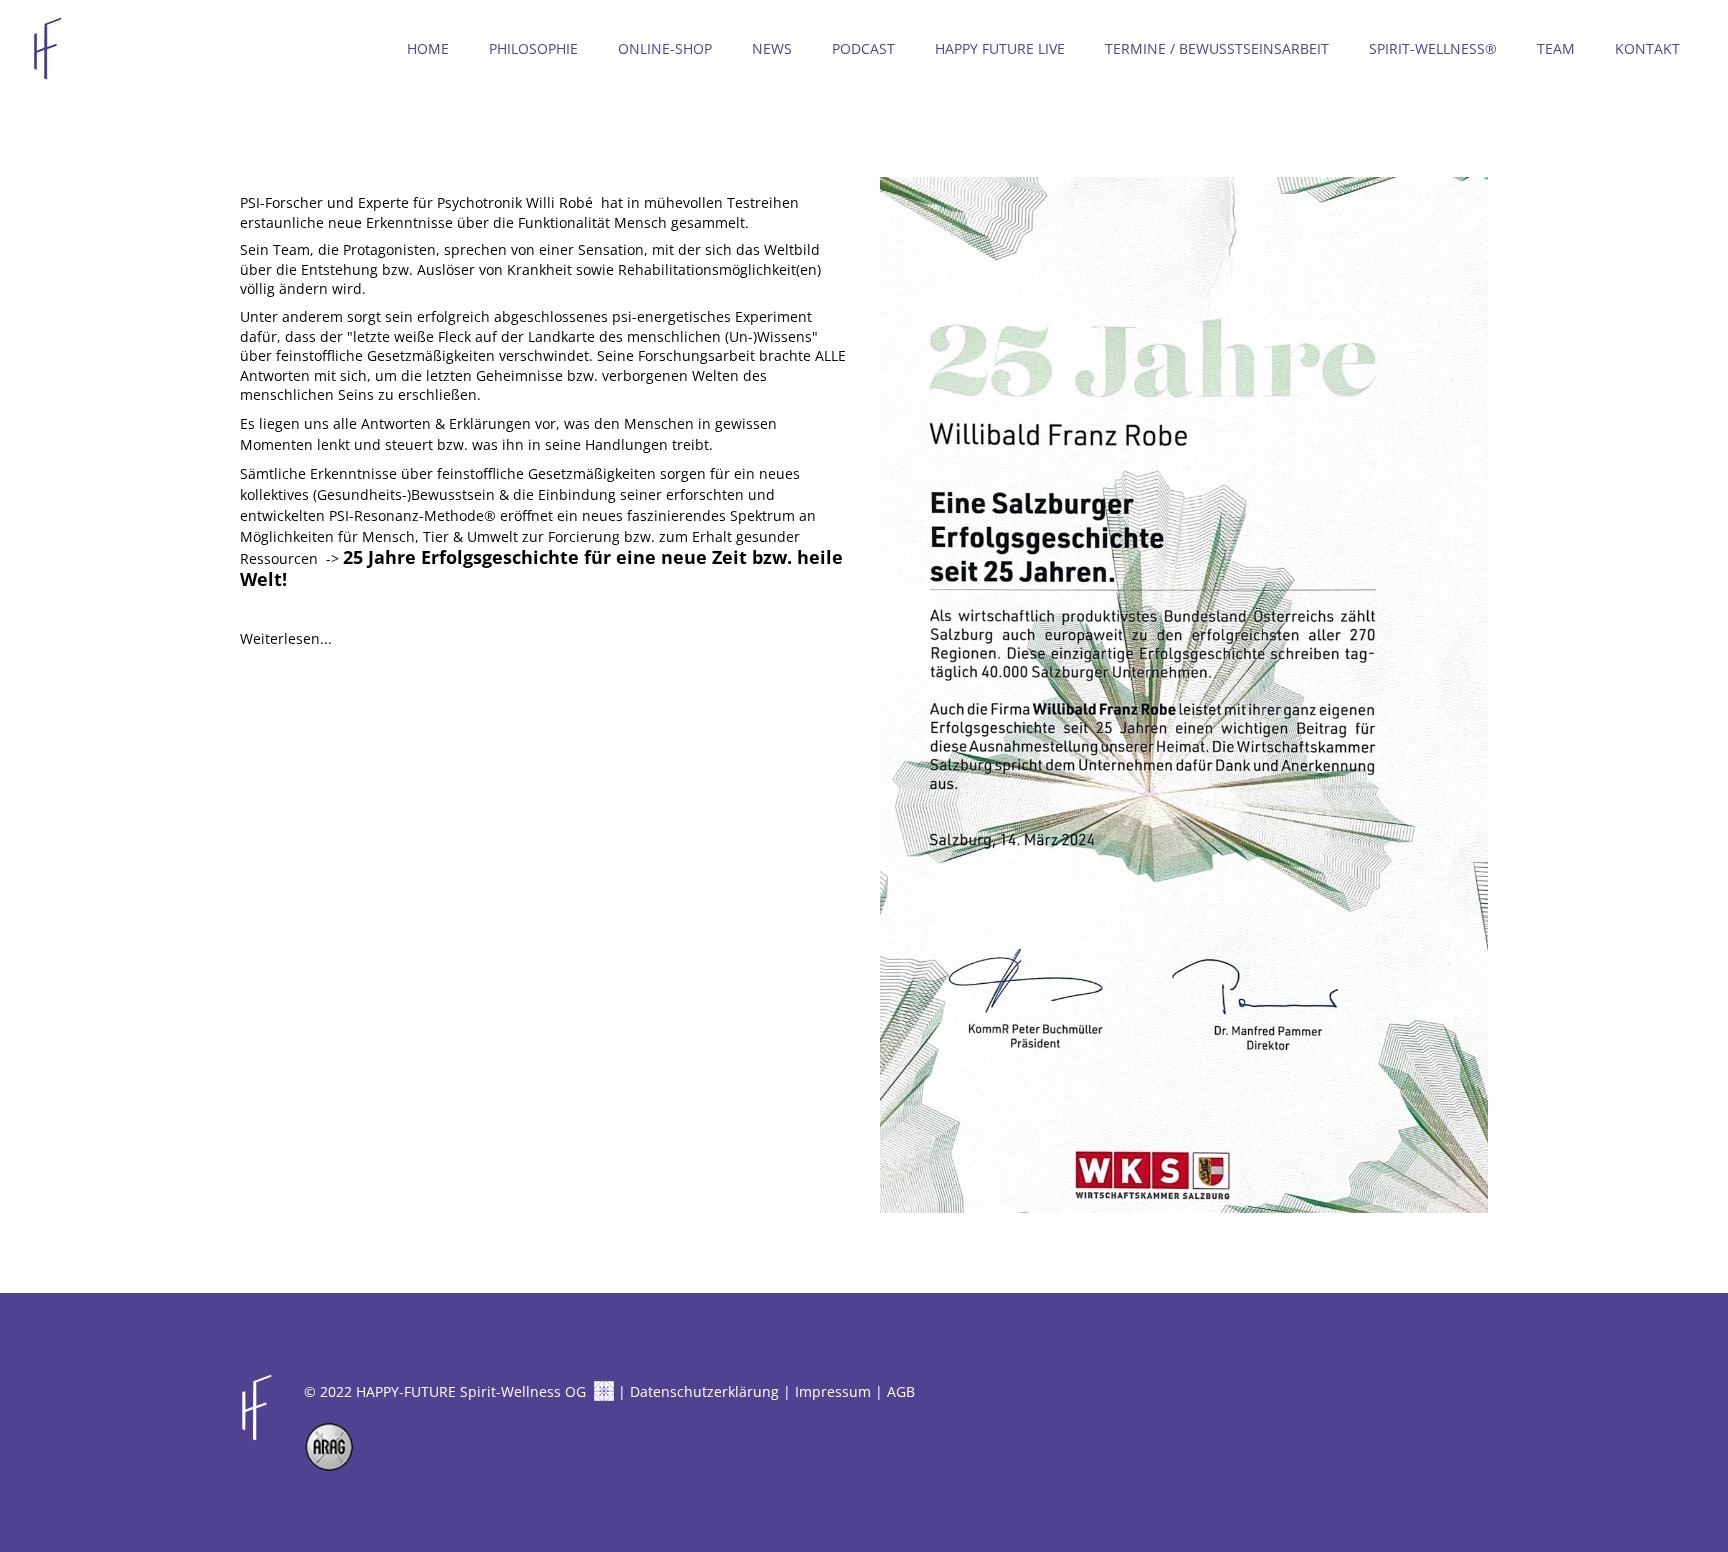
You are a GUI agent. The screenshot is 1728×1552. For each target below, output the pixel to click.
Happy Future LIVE (1000, 48)
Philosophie (533, 48)
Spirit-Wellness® (1433, 48)
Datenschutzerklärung (704, 1391)
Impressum (833, 1391)
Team (1556, 48)
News (772, 48)
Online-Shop (665, 48)
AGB (901, 1391)
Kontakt (1647, 48)
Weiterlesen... (286, 638)
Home (428, 48)
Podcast (863, 48)
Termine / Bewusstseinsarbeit (1217, 48)
